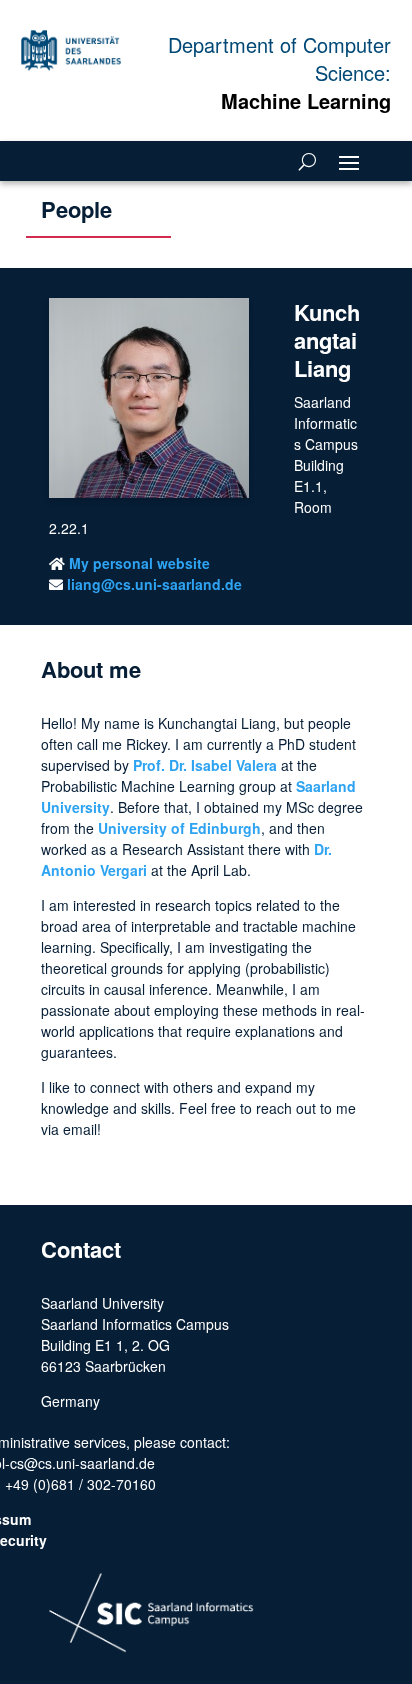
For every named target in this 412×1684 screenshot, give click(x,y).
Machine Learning (306, 100)
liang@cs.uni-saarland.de (154, 584)
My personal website (139, 563)
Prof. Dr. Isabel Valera (205, 765)
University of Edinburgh (179, 828)
